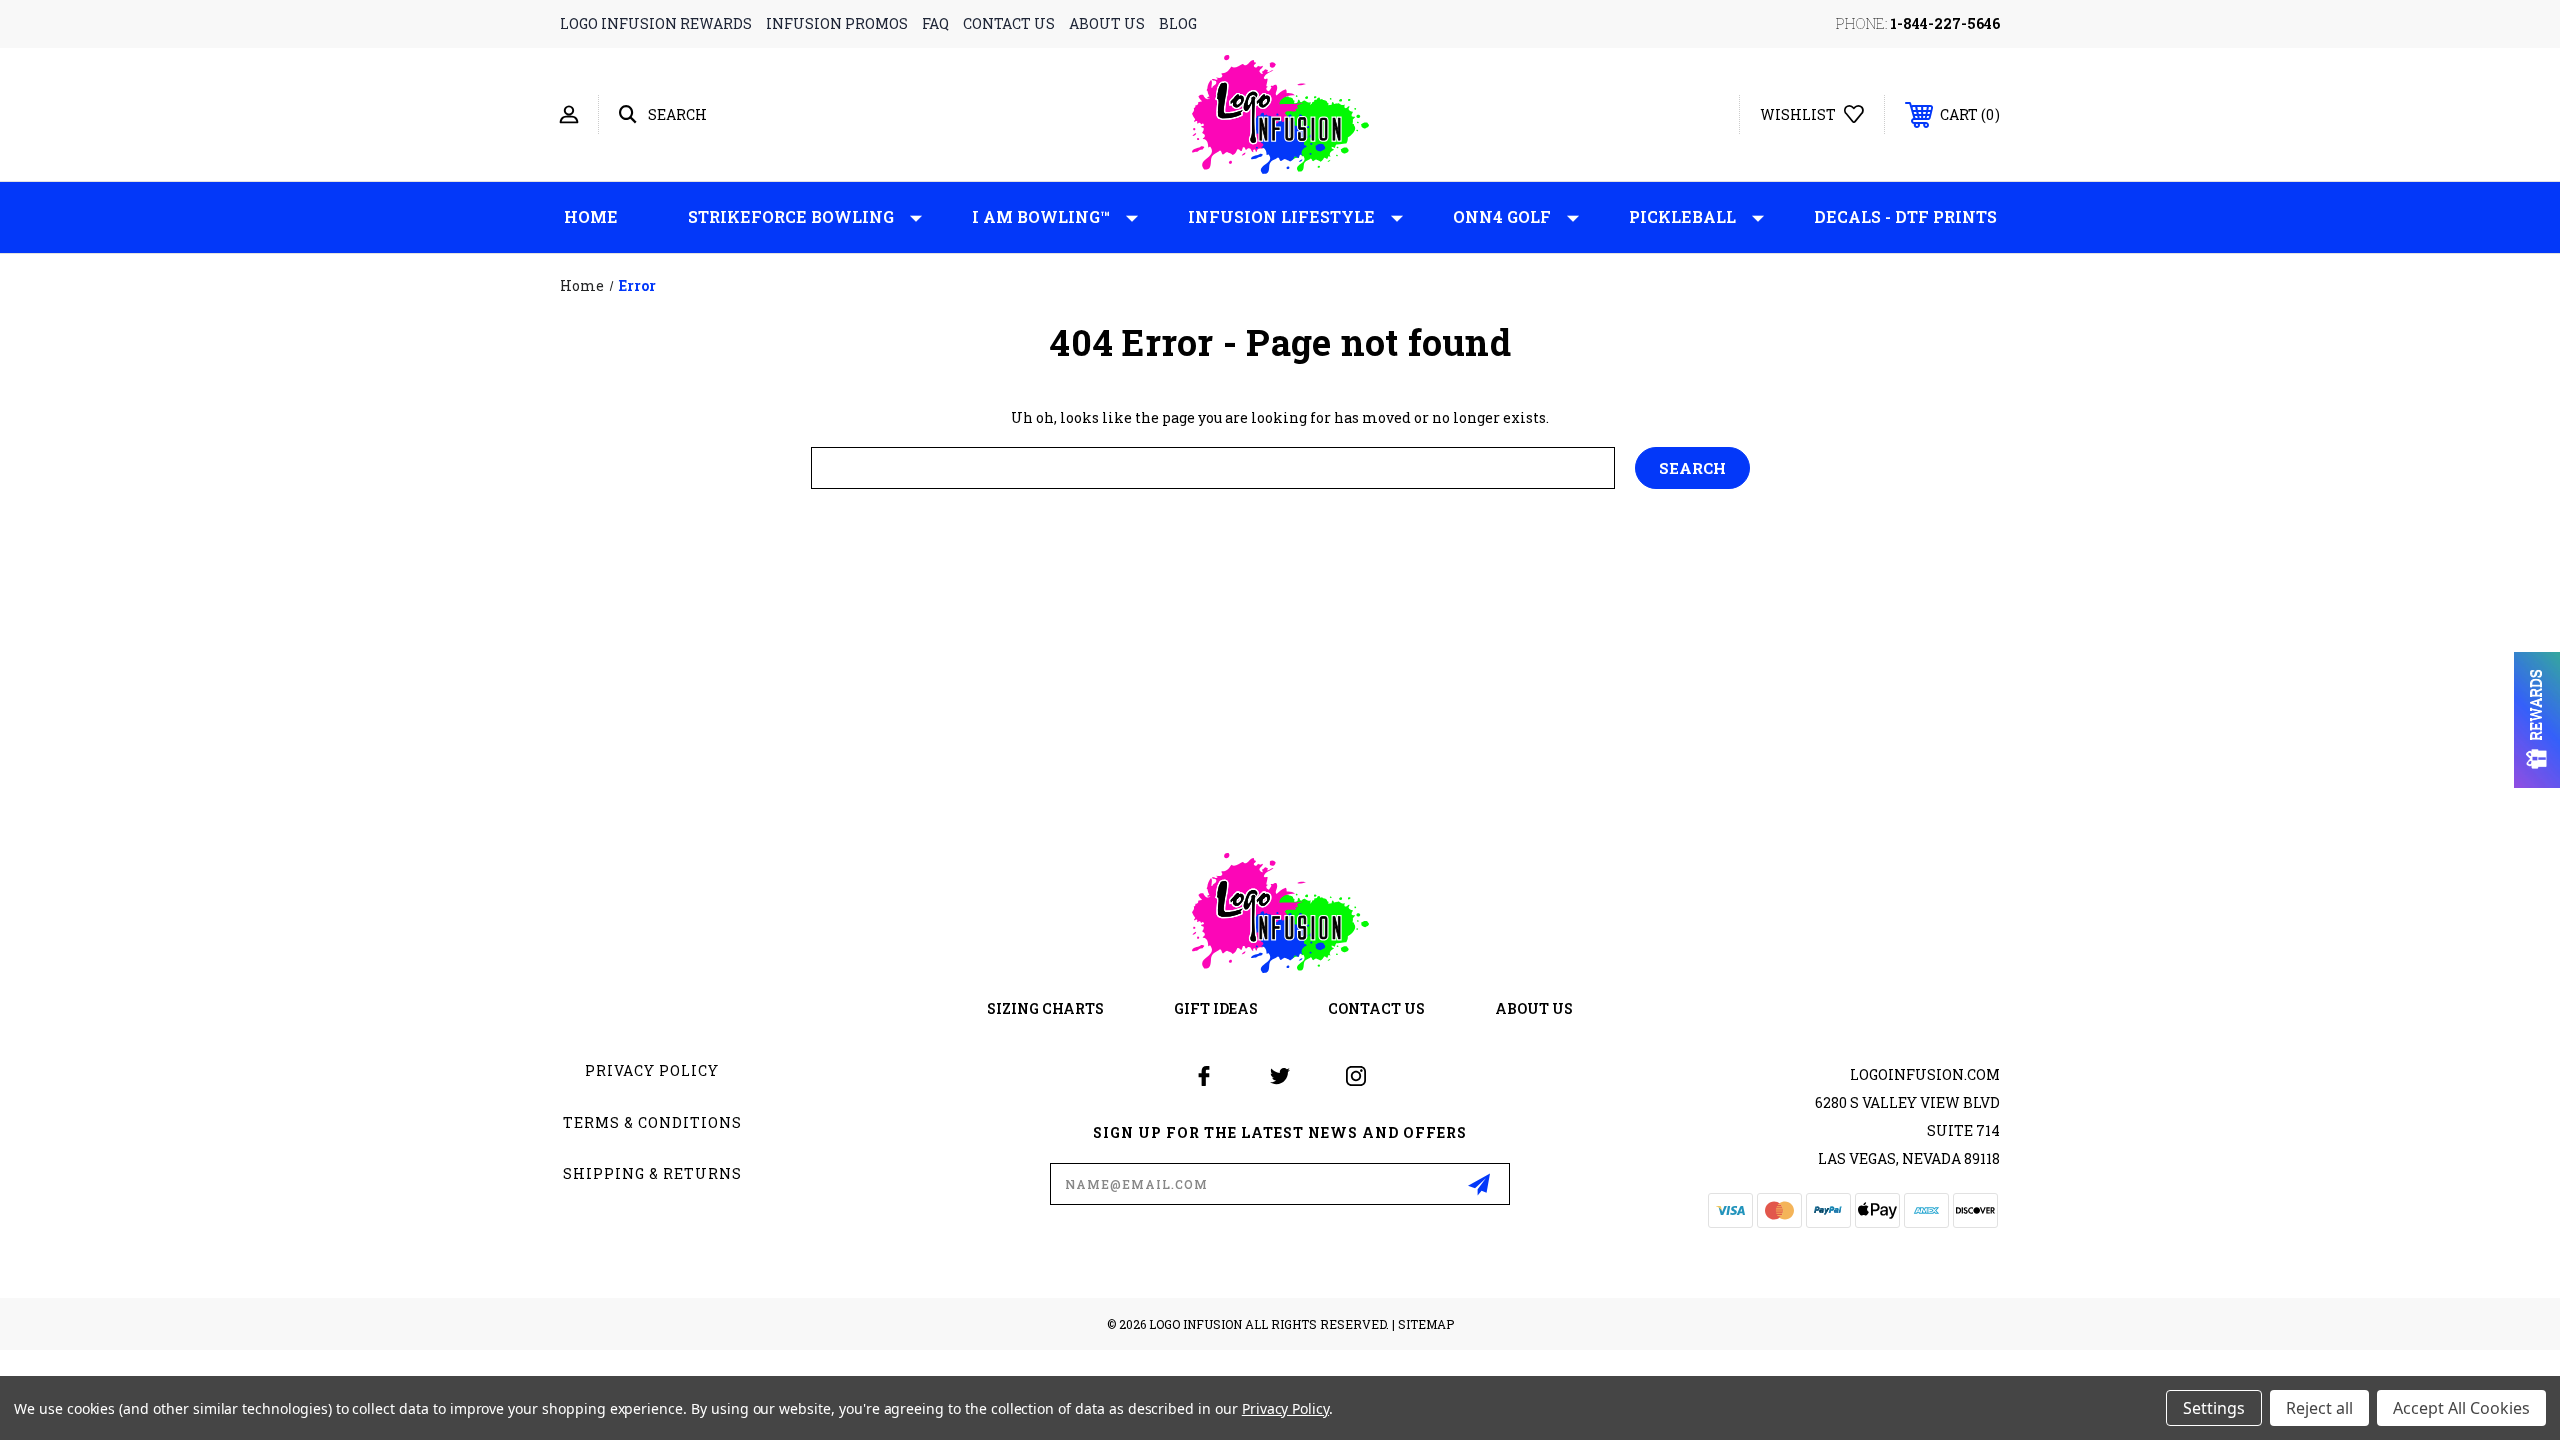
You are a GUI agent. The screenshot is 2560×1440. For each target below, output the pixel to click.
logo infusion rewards (656, 23)
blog (1178, 23)
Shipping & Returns (652, 1173)
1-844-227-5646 (1945, 23)
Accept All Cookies (2461, 1408)
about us (1107, 23)
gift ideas (1216, 1008)
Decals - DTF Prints (1905, 216)
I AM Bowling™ (1041, 216)
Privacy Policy (652, 1070)
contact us (1009, 23)
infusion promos (837, 23)
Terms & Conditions (652, 1122)
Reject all (2319, 1408)
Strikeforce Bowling (791, 216)
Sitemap (1426, 1324)
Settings (2214, 1408)
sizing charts (1045, 1008)
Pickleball (1682, 216)
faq (935, 23)
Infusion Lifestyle (1281, 216)
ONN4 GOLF (1502, 216)
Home (591, 216)
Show (2537, 720)
